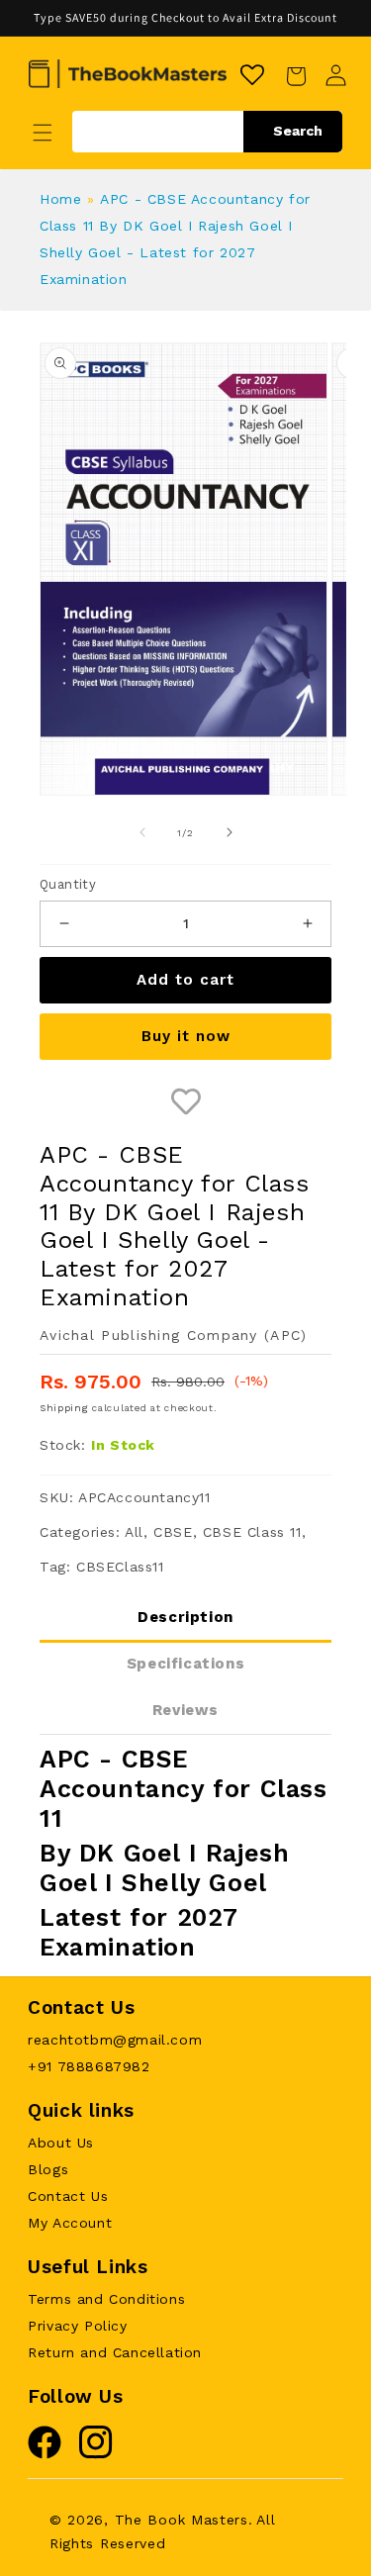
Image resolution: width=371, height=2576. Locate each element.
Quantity (68, 884)
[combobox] (207, 132)
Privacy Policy (77, 2326)
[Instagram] (96, 2454)
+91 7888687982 (89, 2066)
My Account (70, 2223)
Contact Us (68, 2196)
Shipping (64, 1408)
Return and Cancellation (115, 2352)
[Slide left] (142, 832)
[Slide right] (230, 832)
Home (60, 199)
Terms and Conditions (106, 2299)
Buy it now (186, 1036)
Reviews (185, 1710)
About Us (61, 2143)
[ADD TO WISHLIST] (185, 1103)
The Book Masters (182, 2520)
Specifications (185, 1664)
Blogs (48, 2169)
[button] (43, 133)
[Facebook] (45, 2454)
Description (185, 1617)
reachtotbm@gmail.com (115, 2040)
